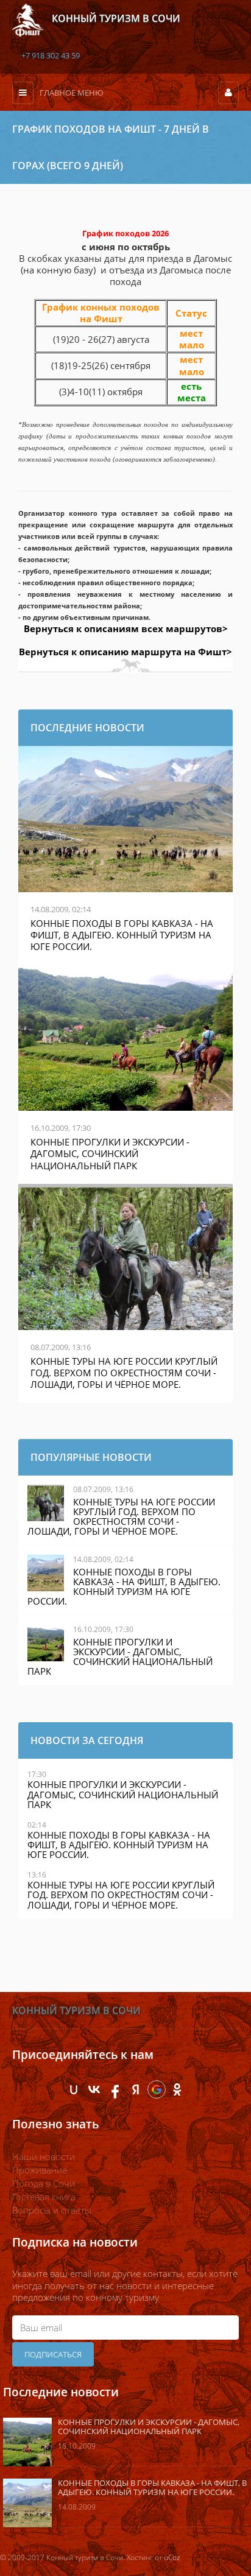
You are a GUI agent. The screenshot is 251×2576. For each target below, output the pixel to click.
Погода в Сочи (44, 2183)
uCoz (172, 2557)
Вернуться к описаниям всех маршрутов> (126, 628)
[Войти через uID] (74, 2089)
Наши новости (44, 2156)
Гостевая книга (44, 2197)
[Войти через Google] (157, 2089)
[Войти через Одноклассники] (177, 2089)
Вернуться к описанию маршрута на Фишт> (125, 652)
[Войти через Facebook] (115, 2089)
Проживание (40, 2170)
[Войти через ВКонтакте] (94, 2089)
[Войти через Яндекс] (136, 2089)
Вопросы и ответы (52, 2210)
